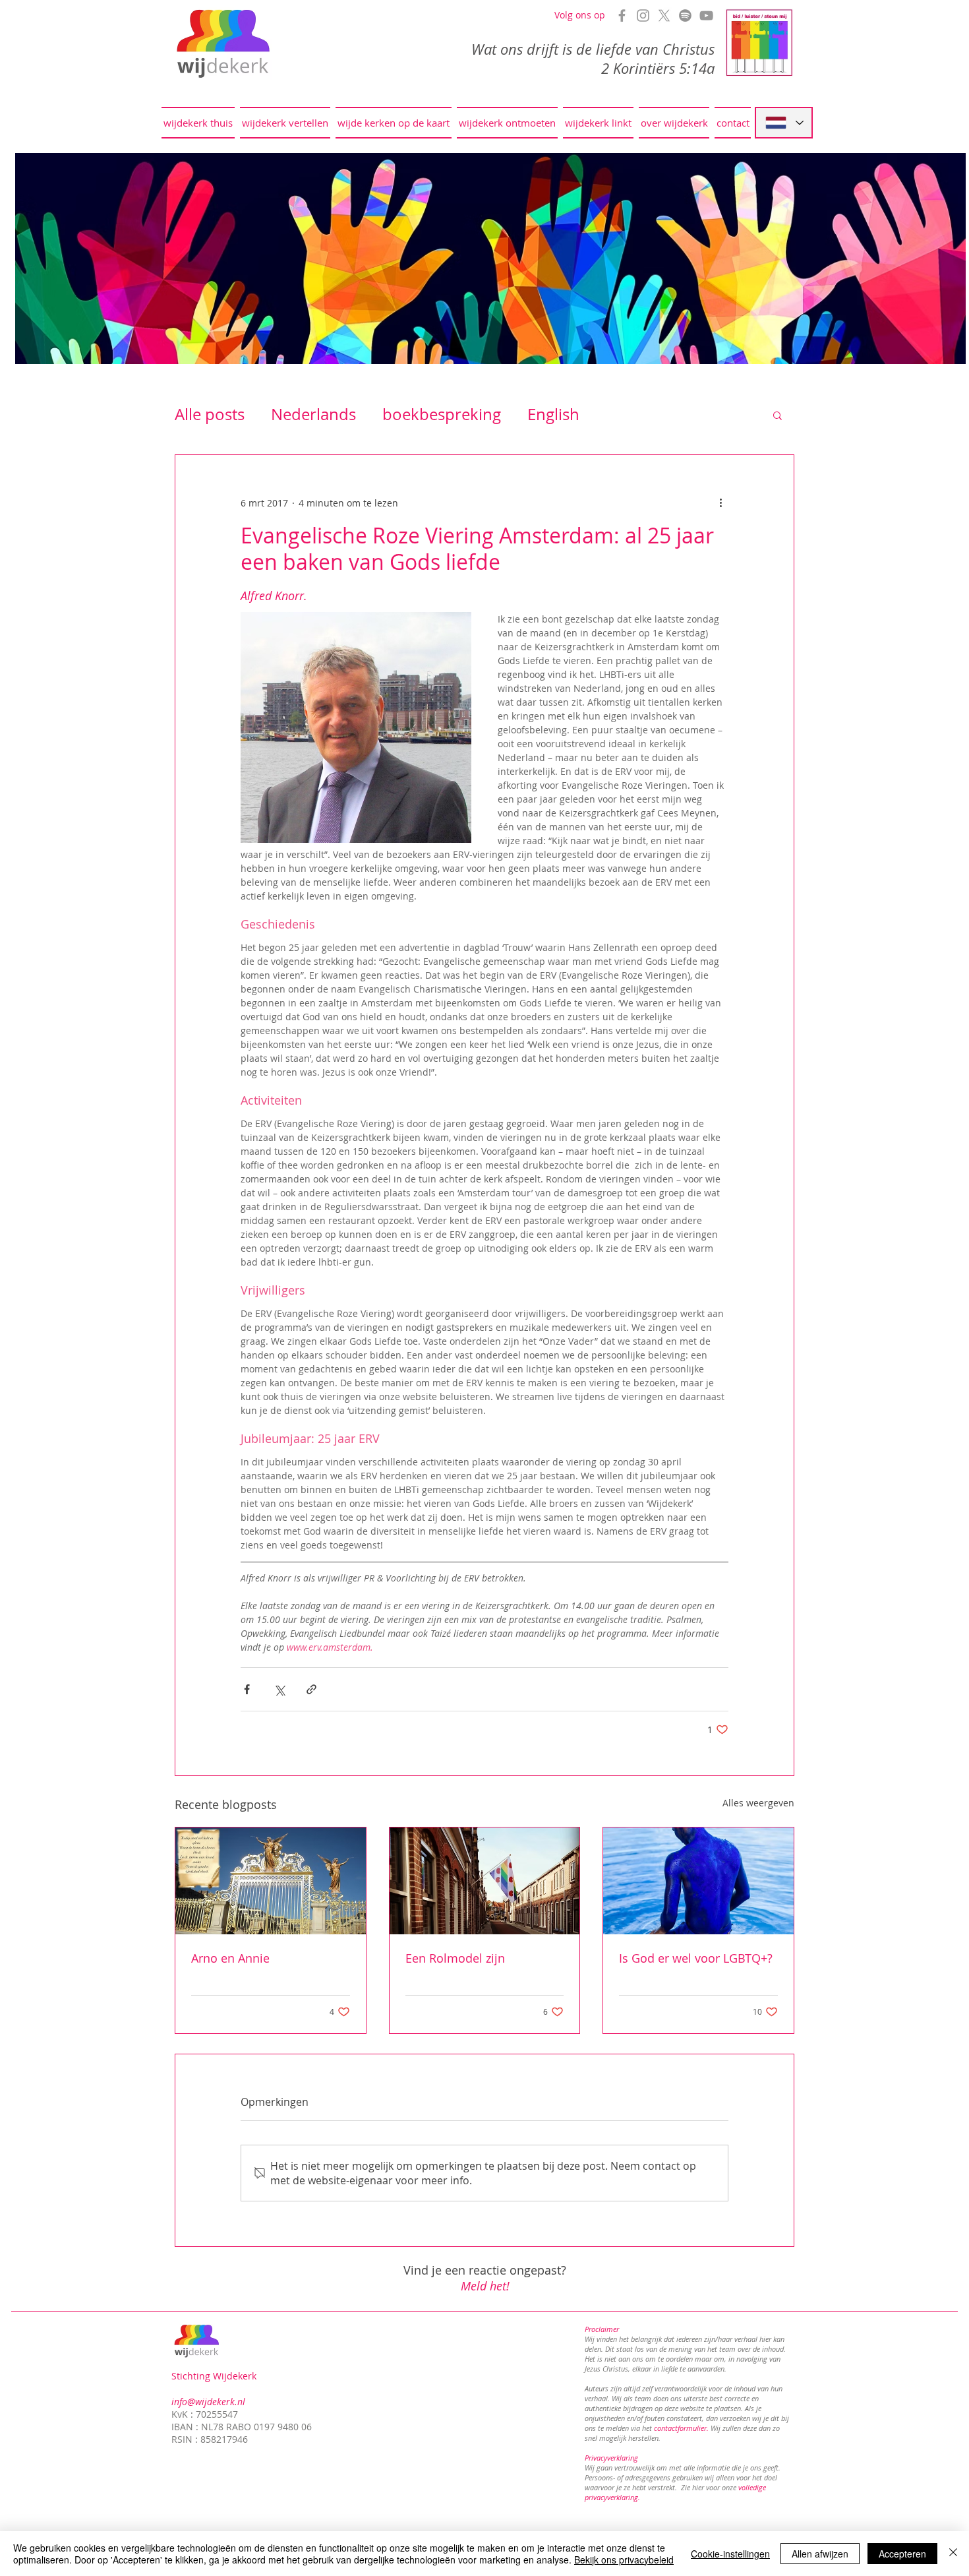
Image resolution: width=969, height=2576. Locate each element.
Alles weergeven (758, 1803)
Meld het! (485, 2286)
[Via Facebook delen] (247, 1689)
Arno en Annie (230, 1958)
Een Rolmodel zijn (455, 1958)
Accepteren (902, 2554)
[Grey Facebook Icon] (622, 15)
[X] (664, 15)
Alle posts (210, 414)
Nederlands (313, 414)
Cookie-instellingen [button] (730, 2554)
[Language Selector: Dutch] (784, 123)
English (553, 414)
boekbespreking (442, 414)
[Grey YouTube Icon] (706, 15)
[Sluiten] (953, 2554)
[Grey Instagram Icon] (643, 15)
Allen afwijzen (820, 2554)
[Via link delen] (311, 1689)
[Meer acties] (720, 503)
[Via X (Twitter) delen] (279, 1689)
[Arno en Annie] (271, 1881)
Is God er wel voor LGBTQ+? (696, 1958)
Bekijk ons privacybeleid (624, 2560)
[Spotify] (685, 15)
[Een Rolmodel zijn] (485, 1881)
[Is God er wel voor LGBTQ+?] (698, 1881)
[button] (778, 415)
